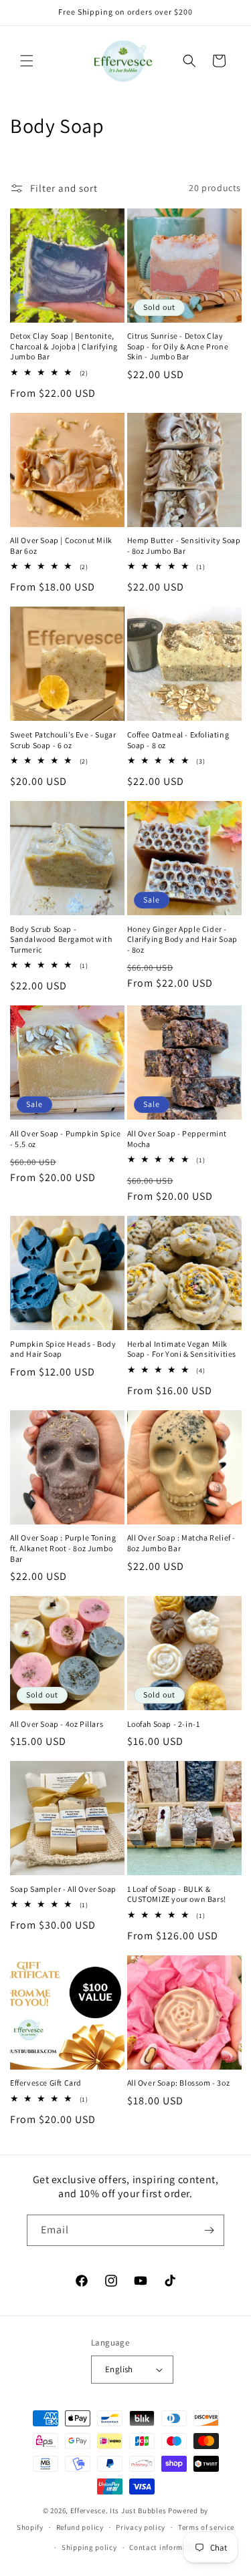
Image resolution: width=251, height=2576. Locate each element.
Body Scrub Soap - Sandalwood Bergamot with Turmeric (61, 939)
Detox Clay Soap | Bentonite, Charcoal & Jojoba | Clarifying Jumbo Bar (64, 346)
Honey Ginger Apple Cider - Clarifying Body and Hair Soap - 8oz (182, 939)
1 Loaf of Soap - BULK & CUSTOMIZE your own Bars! (177, 1894)
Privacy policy (141, 2527)
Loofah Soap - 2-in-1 (164, 1724)
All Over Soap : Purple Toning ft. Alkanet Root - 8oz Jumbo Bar (63, 1548)
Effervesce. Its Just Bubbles (118, 2511)
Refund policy (80, 2527)
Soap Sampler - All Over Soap (63, 1889)
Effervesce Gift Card (46, 2083)
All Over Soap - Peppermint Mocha (177, 1139)
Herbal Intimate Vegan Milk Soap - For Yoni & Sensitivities (182, 1349)
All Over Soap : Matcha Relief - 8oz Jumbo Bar (182, 1543)
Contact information (165, 2547)
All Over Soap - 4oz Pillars (57, 1724)
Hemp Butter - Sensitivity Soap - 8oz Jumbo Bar (184, 545)
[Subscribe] (209, 2230)
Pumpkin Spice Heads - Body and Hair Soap (63, 1349)
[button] (27, 61)
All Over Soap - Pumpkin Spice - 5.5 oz (65, 1139)
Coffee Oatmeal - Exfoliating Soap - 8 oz (178, 740)
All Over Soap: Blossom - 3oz (179, 2083)
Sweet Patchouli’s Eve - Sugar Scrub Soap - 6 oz (63, 740)
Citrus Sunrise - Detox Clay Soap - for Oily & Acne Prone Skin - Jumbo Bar (178, 346)
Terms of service (206, 2527)
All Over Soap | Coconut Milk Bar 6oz (61, 545)
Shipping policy (89, 2547)
